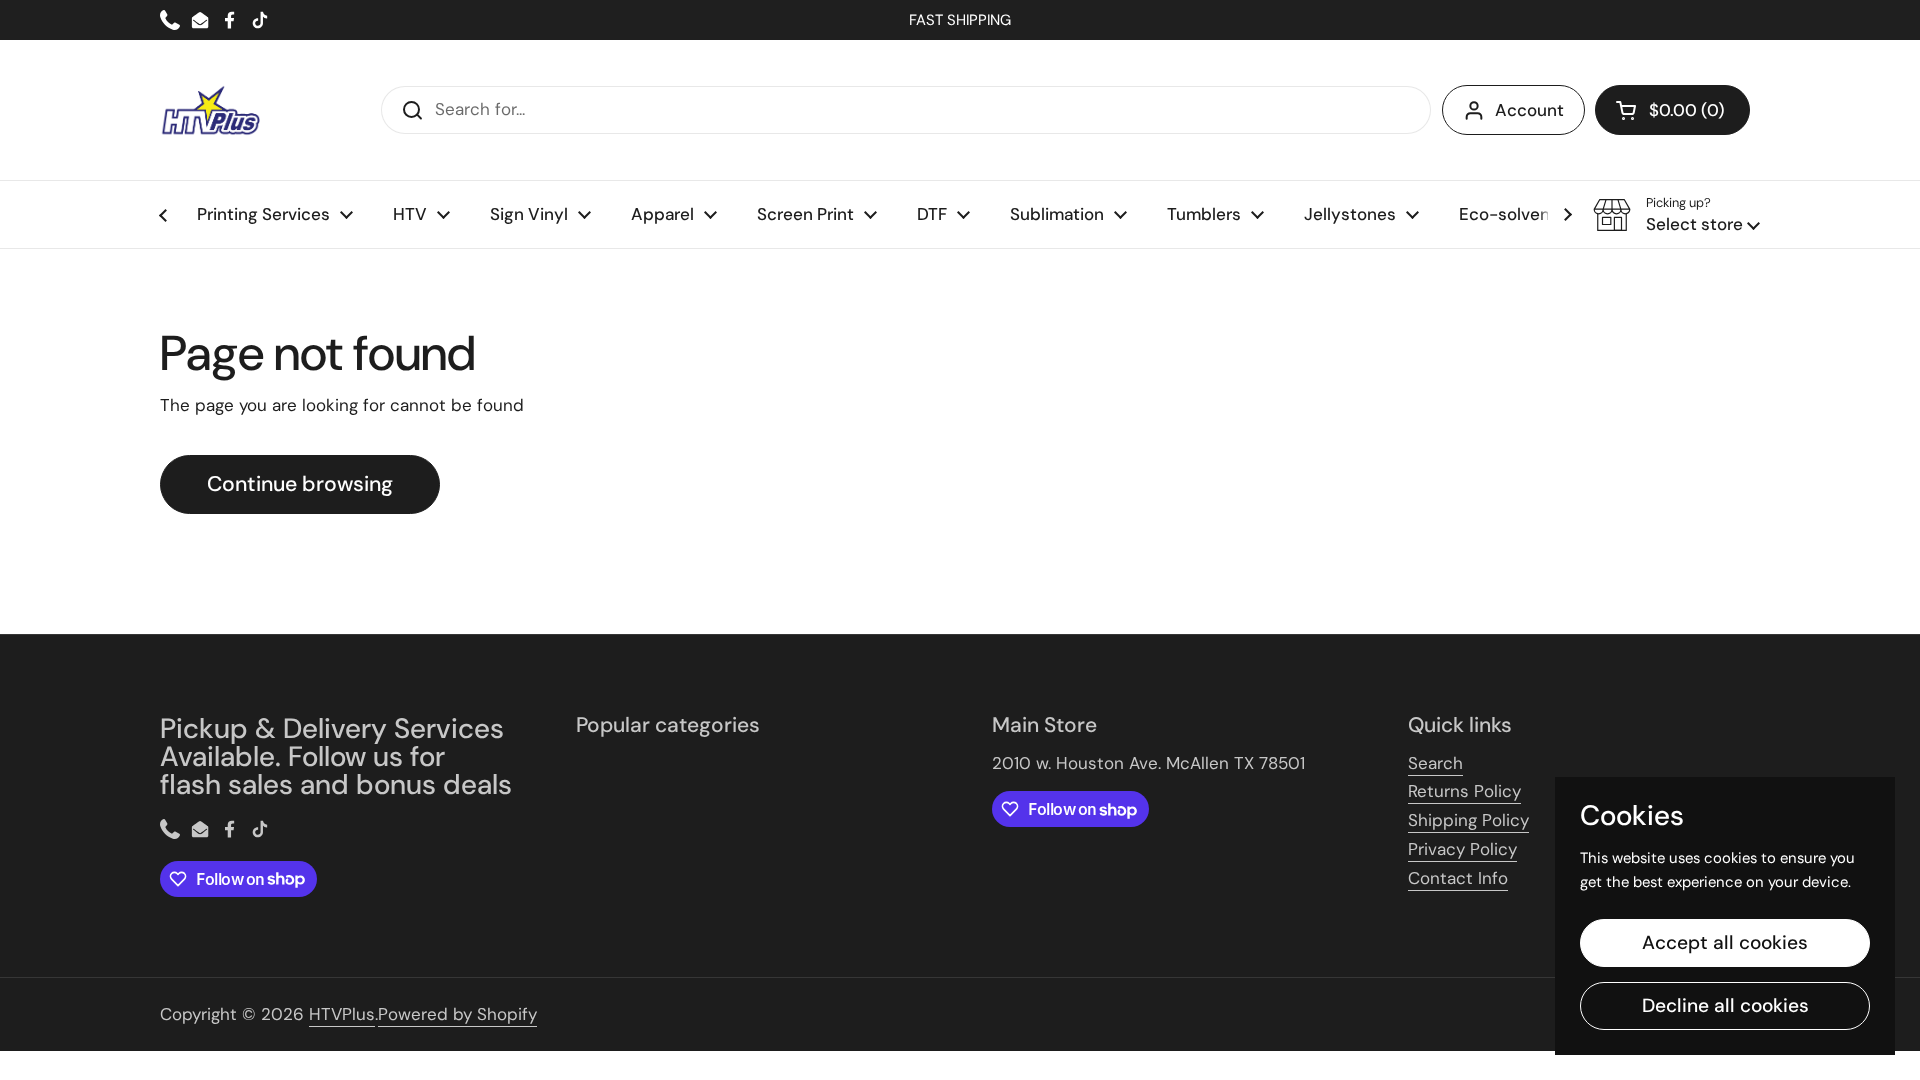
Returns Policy (1464, 791)
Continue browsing (300, 484)
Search (1435, 763)
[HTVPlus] (210, 110)
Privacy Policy (1462, 849)
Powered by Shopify (457, 1014)
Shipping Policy (1468, 820)
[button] (1672, 110)
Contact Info (1458, 878)
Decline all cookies (1725, 1005)
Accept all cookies (1725, 942)
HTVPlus (342, 1014)
